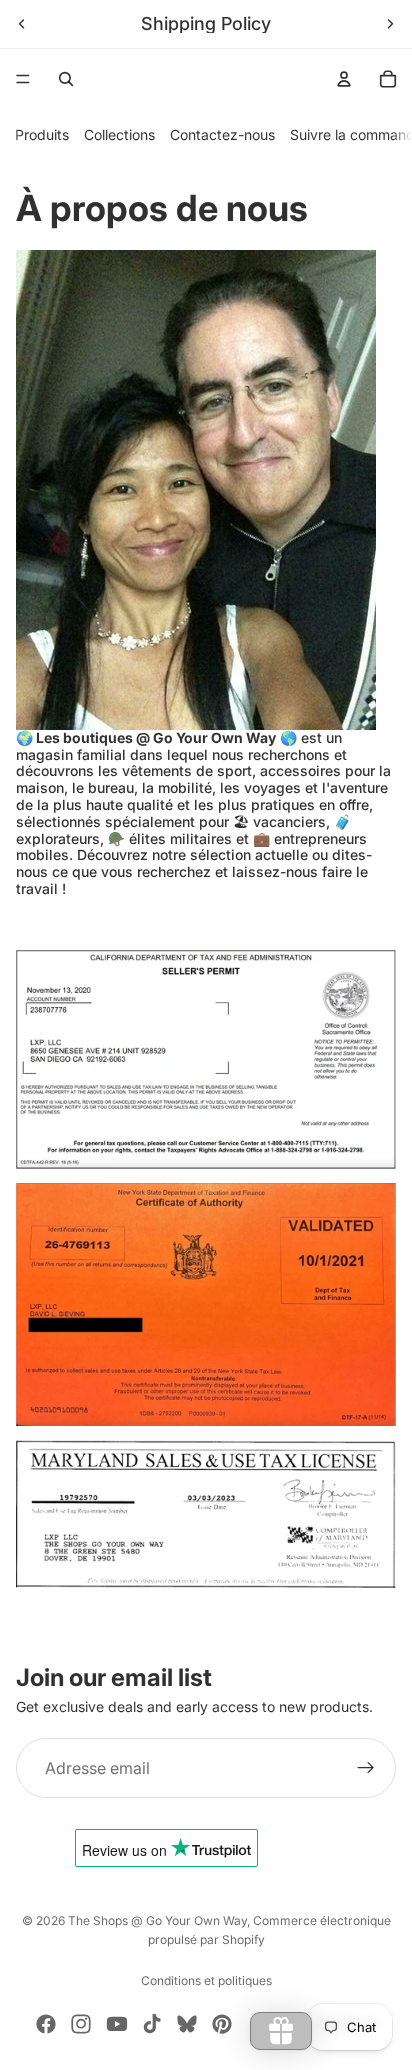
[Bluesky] (187, 2024)
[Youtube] (117, 2024)
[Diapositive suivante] (390, 24)
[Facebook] (46, 2024)
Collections (119, 134)
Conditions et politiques (206, 1980)
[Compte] (344, 79)
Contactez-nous (222, 134)
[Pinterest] (222, 2024)
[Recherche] (66, 79)
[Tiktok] (152, 2024)
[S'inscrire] (366, 1768)
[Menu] (23, 79)
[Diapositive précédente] (22, 24)
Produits (42, 134)
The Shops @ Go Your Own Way (157, 1920)
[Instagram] (81, 2024)
